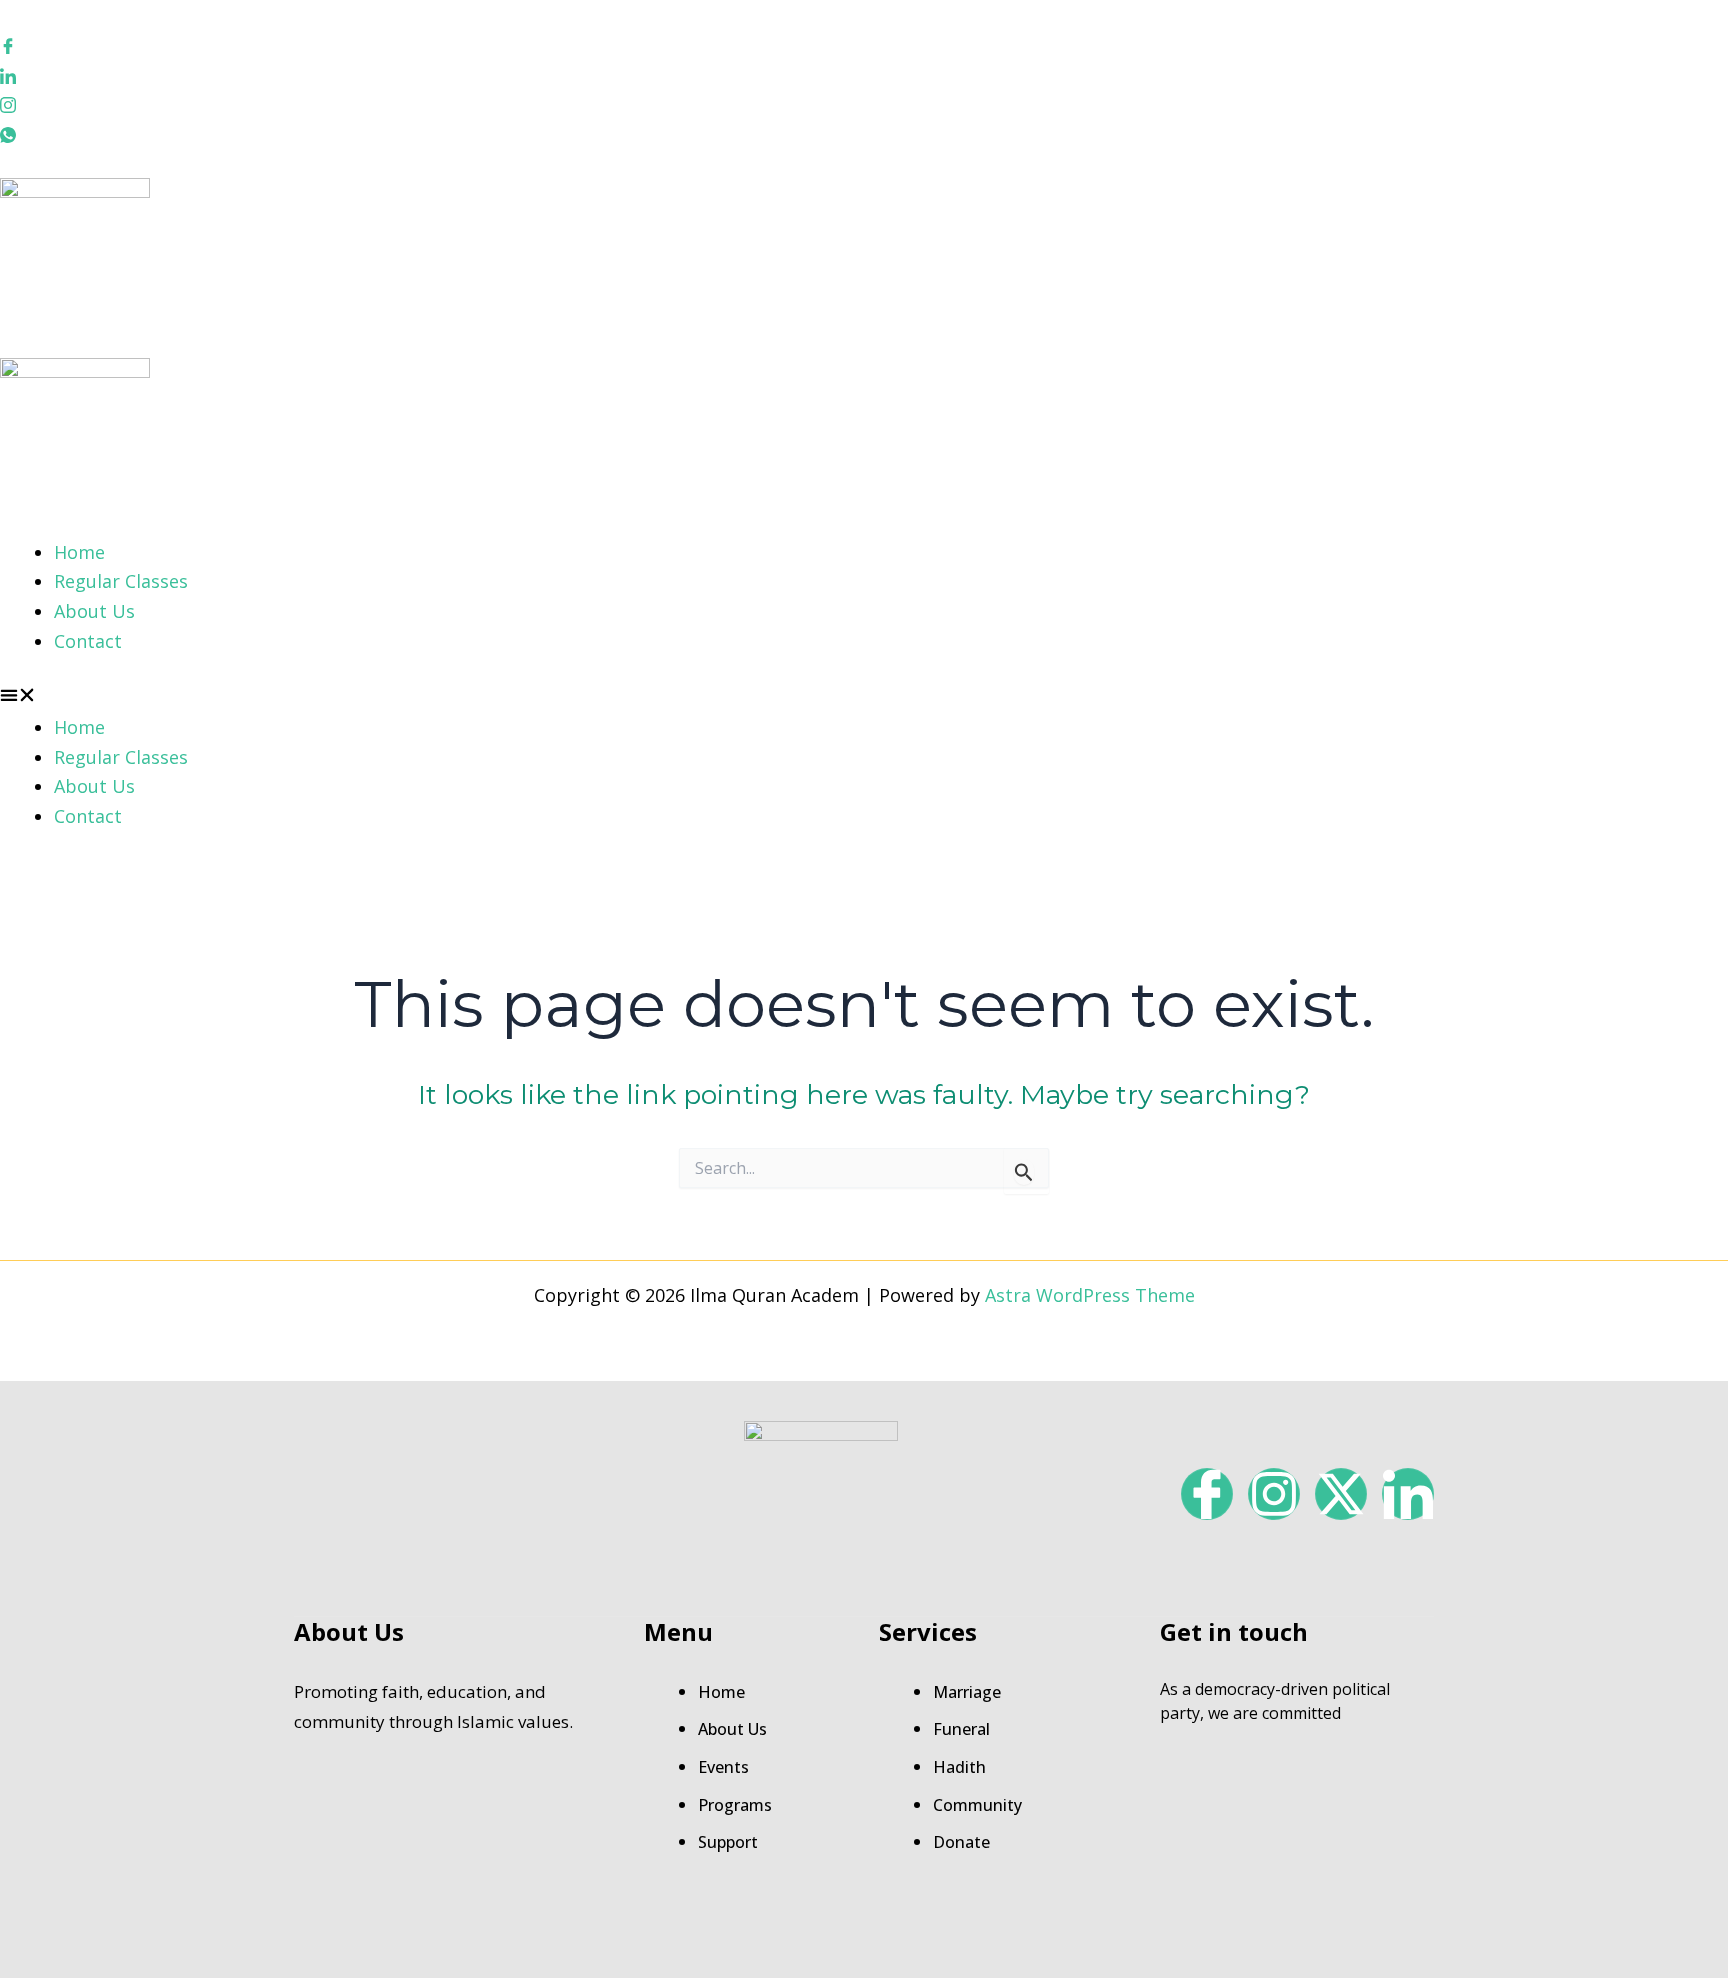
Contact (88, 641)
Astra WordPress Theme (1090, 1295)
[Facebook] (864, 45)
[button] (864, 698)
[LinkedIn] (864, 74)
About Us (94, 611)
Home (79, 552)
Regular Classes (121, 581)
